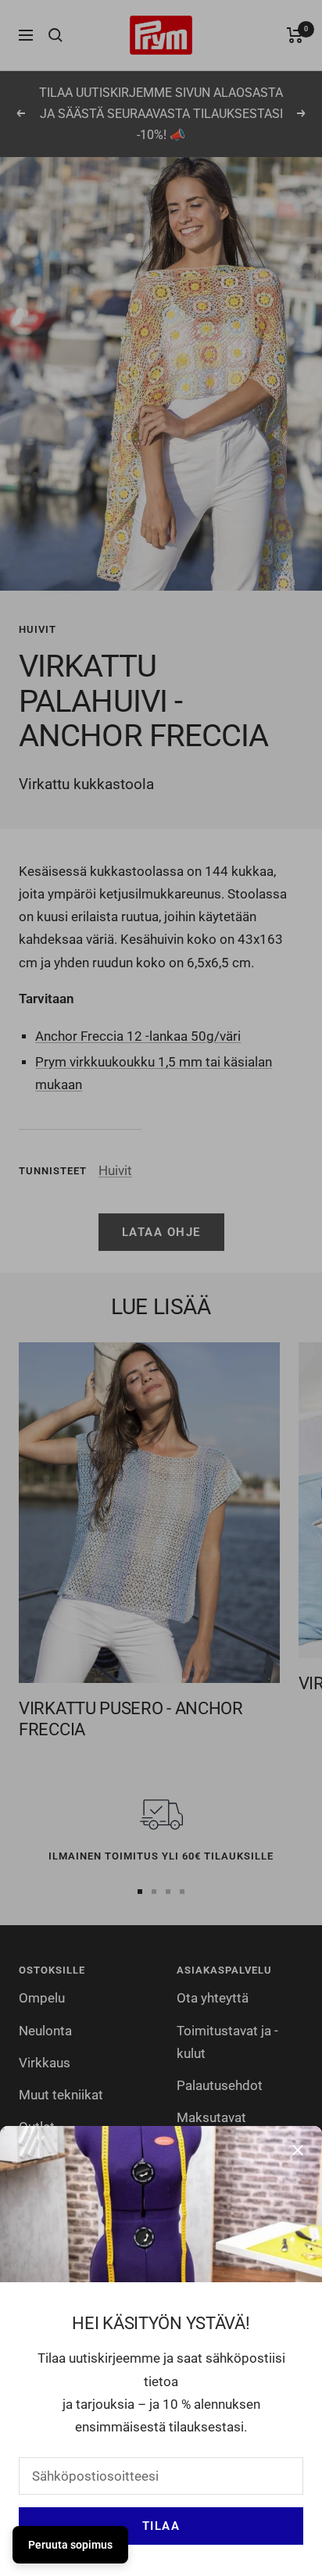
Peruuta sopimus (70, 2545)
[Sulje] (298, 2150)
